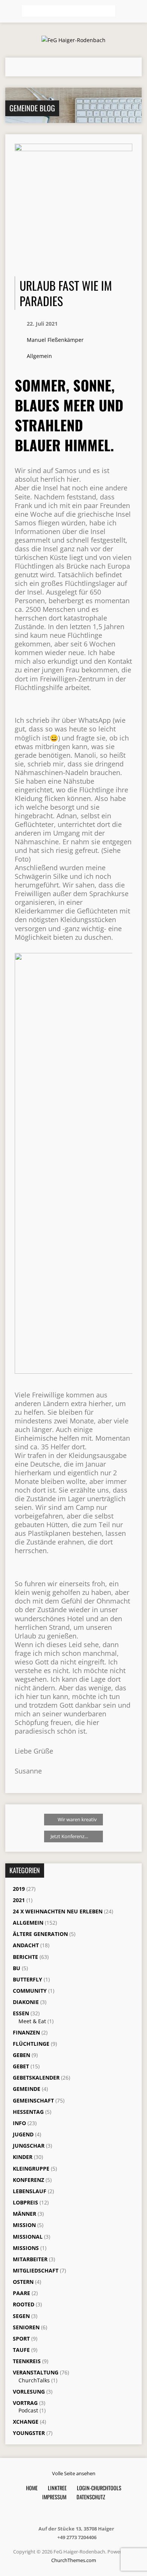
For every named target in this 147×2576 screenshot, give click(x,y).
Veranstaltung (36, 2372)
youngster (29, 2433)
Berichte (25, 1957)
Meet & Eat (32, 2021)
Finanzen (26, 2032)
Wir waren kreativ (77, 1819)
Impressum (54, 2497)
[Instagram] (78, 2513)
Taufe (21, 2350)
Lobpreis (25, 2202)
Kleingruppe (31, 2169)
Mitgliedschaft (36, 2270)
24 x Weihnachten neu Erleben (58, 1911)
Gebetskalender (36, 2078)
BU (17, 1968)
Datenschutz (91, 2497)
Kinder (23, 2157)
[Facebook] (68, 2513)
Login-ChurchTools (99, 2488)
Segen (21, 2316)
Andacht (26, 1945)
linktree (57, 2488)
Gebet (21, 2066)
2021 (19, 1900)
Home (32, 2488)
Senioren (26, 2327)
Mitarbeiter (30, 2259)
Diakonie (26, 2002)
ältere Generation (40, 1934)
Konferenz (28, 2180)
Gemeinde (27, 2089)
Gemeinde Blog (32, 108)
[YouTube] (87, 2513)
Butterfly (28, 1979)
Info (19, 2123)
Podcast (28, 2410)
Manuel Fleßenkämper (55, 340)
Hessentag (28, 2112)
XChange (26, 2422)
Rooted (24, 2304)
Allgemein (39, 356)
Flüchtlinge (31, 2044)
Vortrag (25, 2403)
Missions (26, 2248)
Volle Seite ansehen (74, 2473)
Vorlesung (29, 2392)
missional (28, 2237)
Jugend (23, 2134)
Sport (21, 2339)
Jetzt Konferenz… (70, 1836)
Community (30, 1991)
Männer (24, 2214)
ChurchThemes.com (74, 2560)
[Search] (124, 12)
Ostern (23, 2282)
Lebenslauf (30, 2191)
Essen (21, 2013)
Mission (24, 2225)
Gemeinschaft (33, 2100)
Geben (21, 2055)
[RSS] (59, 2513)
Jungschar (29, 2146)
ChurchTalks (34, 2380)
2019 (19, 1889)
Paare (21, 2293)
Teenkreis (27, 2361)
